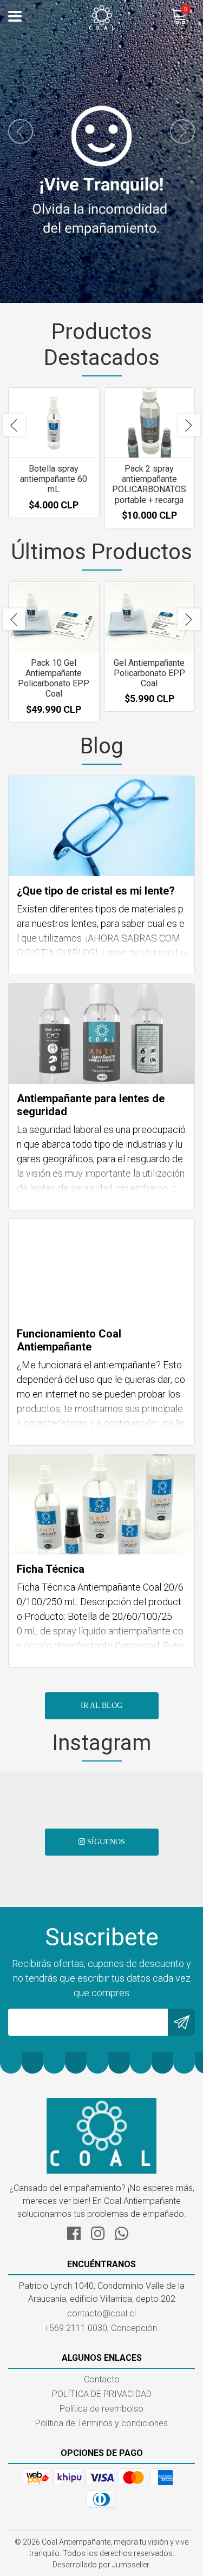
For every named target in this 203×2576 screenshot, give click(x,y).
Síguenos (105, 1842)
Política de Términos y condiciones (101, 2423)
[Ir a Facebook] (78, 2232)
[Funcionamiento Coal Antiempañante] (101, 1269)
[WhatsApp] (126, 2232)
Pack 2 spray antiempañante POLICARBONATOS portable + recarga (149, 484)
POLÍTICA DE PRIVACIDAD (102, 2394)
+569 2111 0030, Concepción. (102, 2328)
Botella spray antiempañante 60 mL (54, 479)
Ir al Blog (101, 1706)
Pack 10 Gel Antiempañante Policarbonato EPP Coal (54, 678)
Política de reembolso (101, 2409)
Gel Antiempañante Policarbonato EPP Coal (149, 673)
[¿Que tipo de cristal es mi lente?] (101, 826)
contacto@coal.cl (101, 2313)
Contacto (102, 2379)
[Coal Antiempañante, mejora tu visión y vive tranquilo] (102, 16)
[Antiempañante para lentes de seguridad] (101, 1034)
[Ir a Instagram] (102, 2232)
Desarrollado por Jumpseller (101, 2565)
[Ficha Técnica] (101, 1504)
